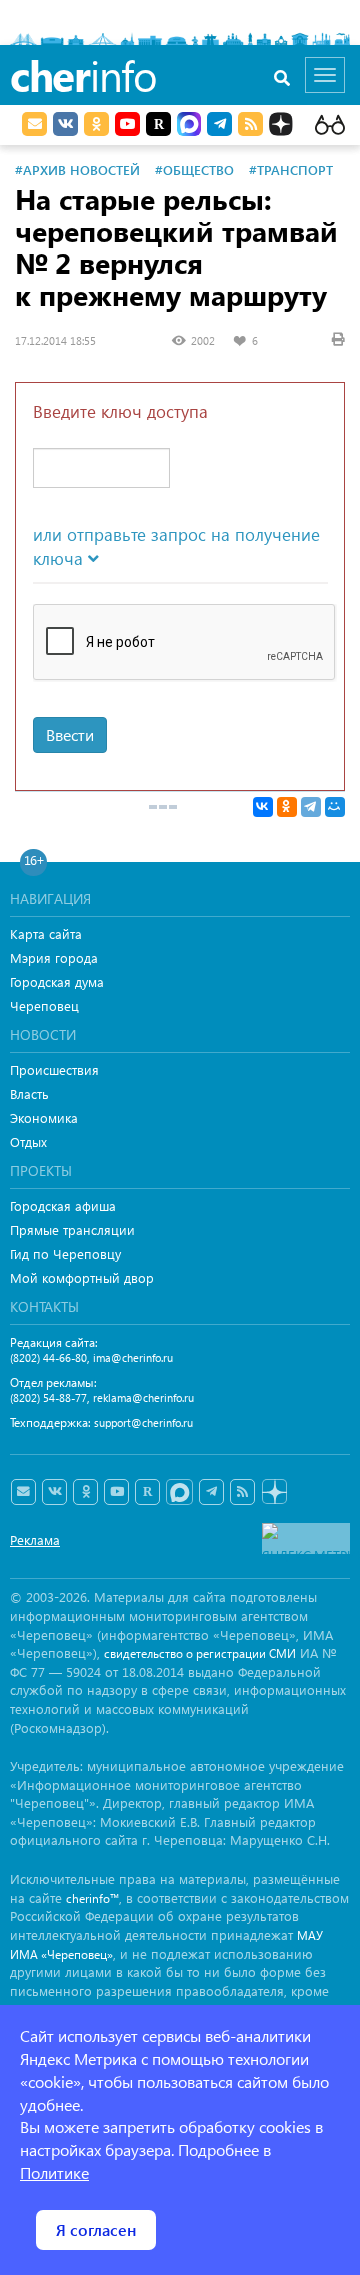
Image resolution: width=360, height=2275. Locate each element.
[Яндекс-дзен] (273, 1492)
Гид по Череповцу (65, 1253)
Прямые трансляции (72, 1229)
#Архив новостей (77, 169)
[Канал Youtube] (127, 124)
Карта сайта (46, 933)
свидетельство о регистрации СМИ (200, 1653)
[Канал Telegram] (211, 1492)
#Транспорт (291, 169)
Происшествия (54, 1069)
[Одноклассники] (287, 807)
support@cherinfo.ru (143, 1422)
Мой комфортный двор (82, 1277)
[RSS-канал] (242, 1492)
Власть (29, 1093)
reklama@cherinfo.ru (143, 1397)
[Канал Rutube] (158, 124)
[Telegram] (311, 807)
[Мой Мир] (335, 807)
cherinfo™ (92, 1898)
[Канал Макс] (189, 126)
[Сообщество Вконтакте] (54, 1492)
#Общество (194, 169)
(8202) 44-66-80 (48, 1357)
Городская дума (57, 981)
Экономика (44, 1117)
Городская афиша (63, 1205)
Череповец (44, 1005)
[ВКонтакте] (263, 807)
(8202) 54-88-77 (48, 1397)
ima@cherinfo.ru (133, 1357)
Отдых (28, 1141)
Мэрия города (54, 957)
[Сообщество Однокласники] (96, 124)
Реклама (35, 1539)
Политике (54, 2172)
